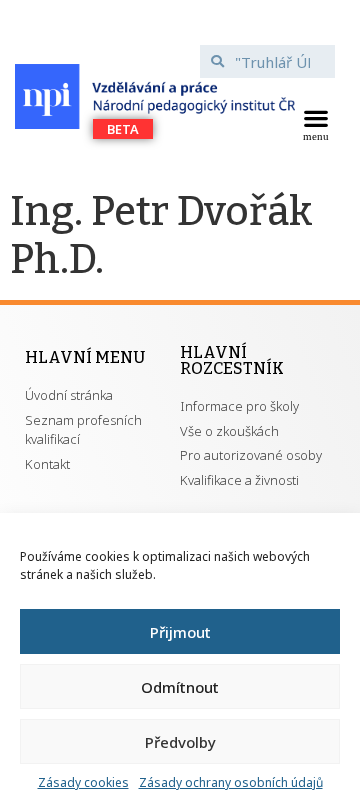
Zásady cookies (83, 782)
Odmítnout (180, 687)
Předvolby (180, 742)
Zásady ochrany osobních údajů (231, 782)
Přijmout (180, 632)
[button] (315, 123)
